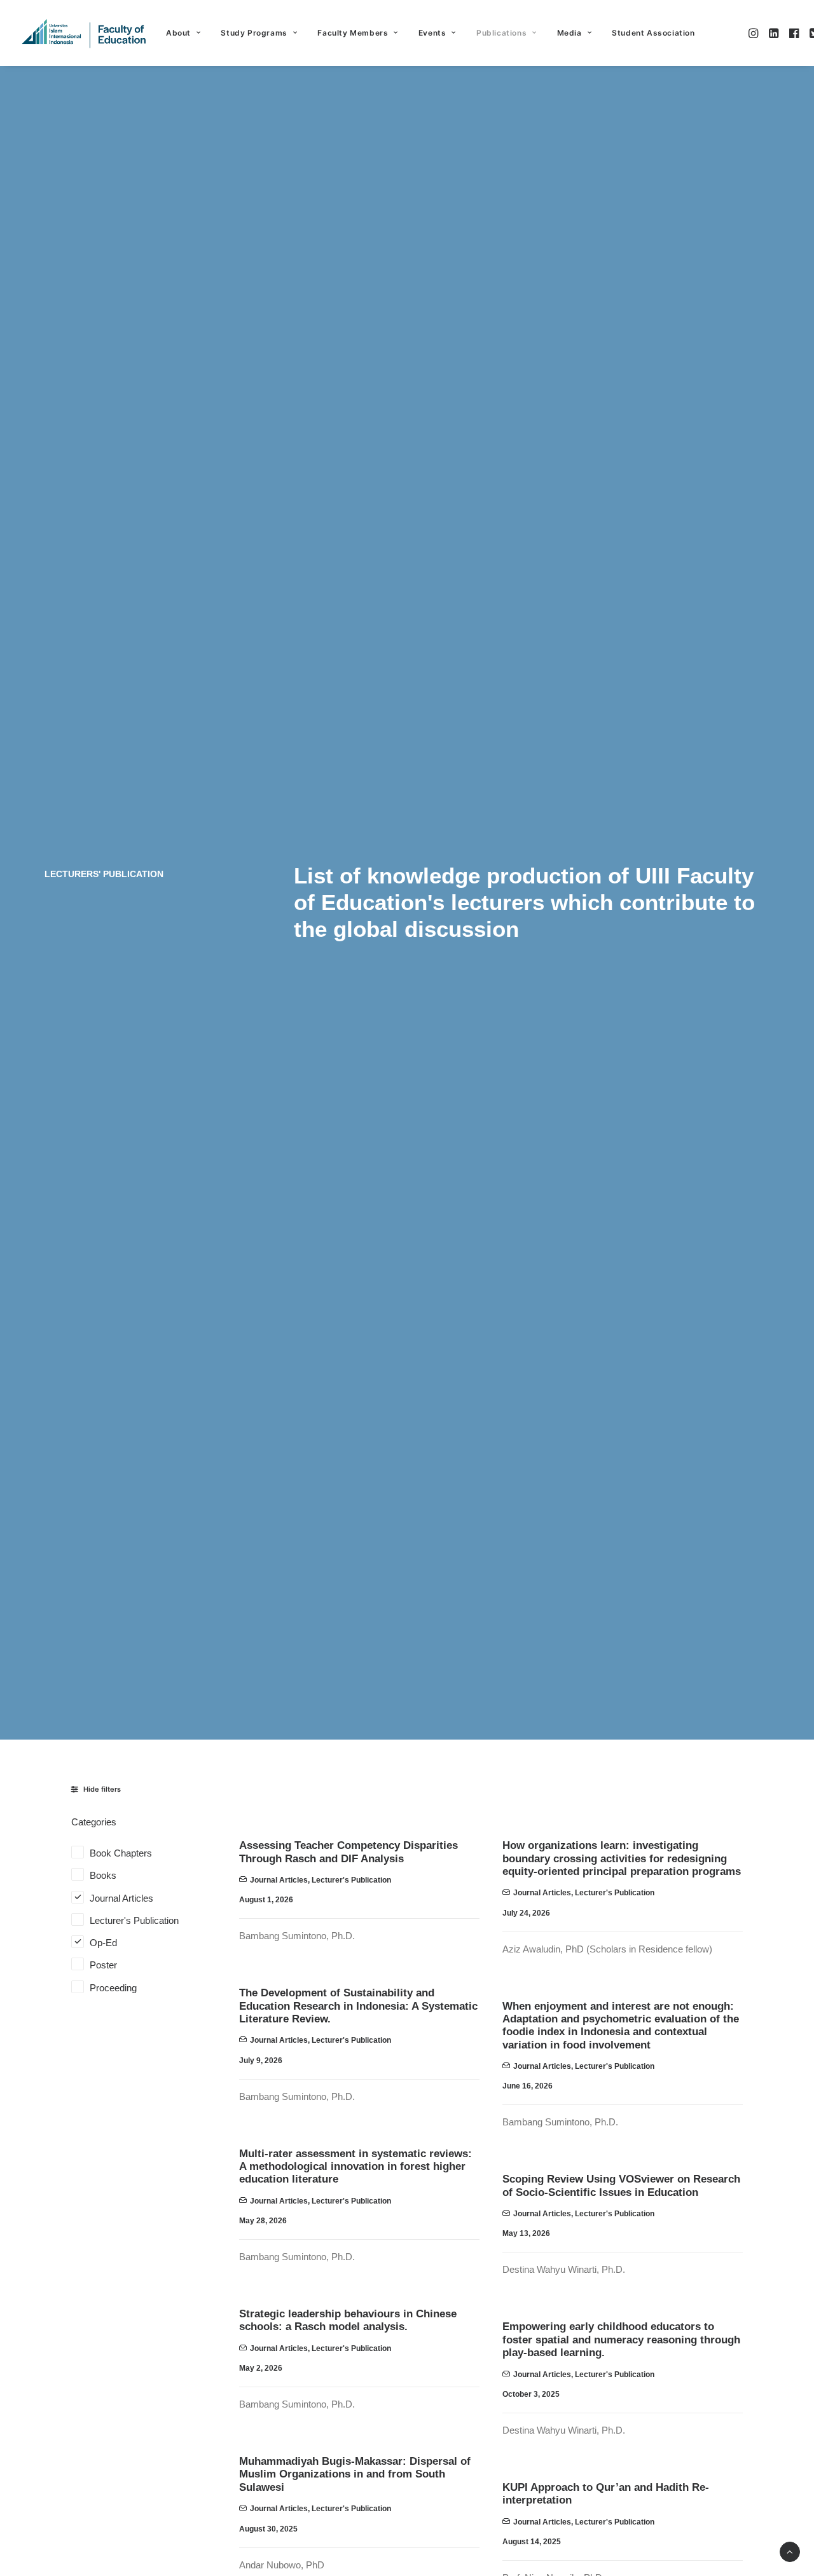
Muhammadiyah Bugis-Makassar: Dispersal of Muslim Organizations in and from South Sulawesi (355, 2474)
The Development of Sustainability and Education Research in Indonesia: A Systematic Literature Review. (358, 2006)
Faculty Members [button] (353, 33)
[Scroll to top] (790, 2551)
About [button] (178, 33)
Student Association (653, 33)
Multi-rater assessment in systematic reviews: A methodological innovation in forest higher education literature (355, 2167)
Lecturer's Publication (351, 1880)
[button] (755, 33)
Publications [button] (501, 33)
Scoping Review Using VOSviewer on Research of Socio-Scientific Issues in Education (621, 2185)
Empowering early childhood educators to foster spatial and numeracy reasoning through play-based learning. (621, 2340)
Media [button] (569, 33)
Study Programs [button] (254, 33)
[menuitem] (183, 33)
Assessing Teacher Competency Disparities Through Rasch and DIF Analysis (348, 1852)
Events (432, 33)
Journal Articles (279, 1880)
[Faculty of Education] (84, 33)
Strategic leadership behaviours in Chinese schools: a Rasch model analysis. (348, 2320)
